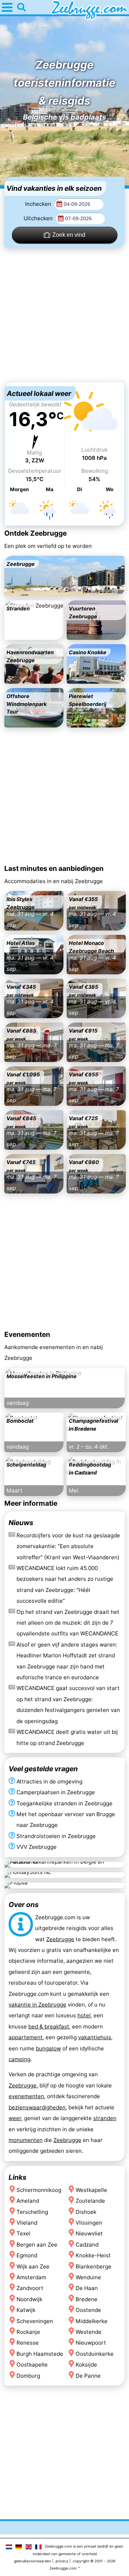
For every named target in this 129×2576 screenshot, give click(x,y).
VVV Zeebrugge (37, 1847)
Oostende (88, 2310)
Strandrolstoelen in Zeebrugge (56, 1836)
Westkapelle (91, 2190)
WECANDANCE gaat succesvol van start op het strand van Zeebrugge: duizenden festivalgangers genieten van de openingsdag (68, 1704)
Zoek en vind (69, 235)
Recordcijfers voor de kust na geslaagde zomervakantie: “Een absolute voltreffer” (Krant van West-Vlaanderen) (68, 1546)
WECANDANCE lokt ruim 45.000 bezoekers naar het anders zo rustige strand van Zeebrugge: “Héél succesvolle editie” (65, 1584)
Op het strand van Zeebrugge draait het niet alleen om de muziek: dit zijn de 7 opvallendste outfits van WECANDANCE (68, 1622)
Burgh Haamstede (40, 2354)
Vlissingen (89, 2223)
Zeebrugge (60, 1939)
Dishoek (86, 2212)
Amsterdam (31, 2277)
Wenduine (88, 2277)
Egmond (27, 2255)
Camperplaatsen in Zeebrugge (56, 1793)
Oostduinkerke (95, 2354)
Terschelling (32, 2212)
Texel (23, 2233)
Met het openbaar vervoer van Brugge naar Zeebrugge (66, 1820)
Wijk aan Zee (33, 2266)
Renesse (28, 2343)
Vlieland (27, 2223)
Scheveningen (35, 2321)
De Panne (88, 2376)
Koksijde (86, 2365)
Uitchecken (39, 218)
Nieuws (21, 1523)
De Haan (87, 2288)
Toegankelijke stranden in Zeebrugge (64, 1803)
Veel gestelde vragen (43, 1769)
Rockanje (28, 2332)
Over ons (24, 1905)
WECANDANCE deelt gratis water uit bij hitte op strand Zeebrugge (67, 1737)
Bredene (87, 2299)
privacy (62, 2561)
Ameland (28, 2201)
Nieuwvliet (89, 2233)
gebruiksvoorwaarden (33, 2561)
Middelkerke (92, 2321)
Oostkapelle (32, 2365)
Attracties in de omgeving (49, 1781)
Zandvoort (30, 2288)
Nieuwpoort (91, 2343)
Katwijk (26, 2310)
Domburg (28, 2376)
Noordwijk (29, 2299)
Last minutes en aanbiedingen (54, 868)
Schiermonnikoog (39, 2190)
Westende (89, 2332)
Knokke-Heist (93, 2255)
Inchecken (39, 204)
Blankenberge (94, 2266)
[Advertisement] (64, 315)
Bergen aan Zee (37, 2245)
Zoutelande (90, 2201)
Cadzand (87, 2245)
